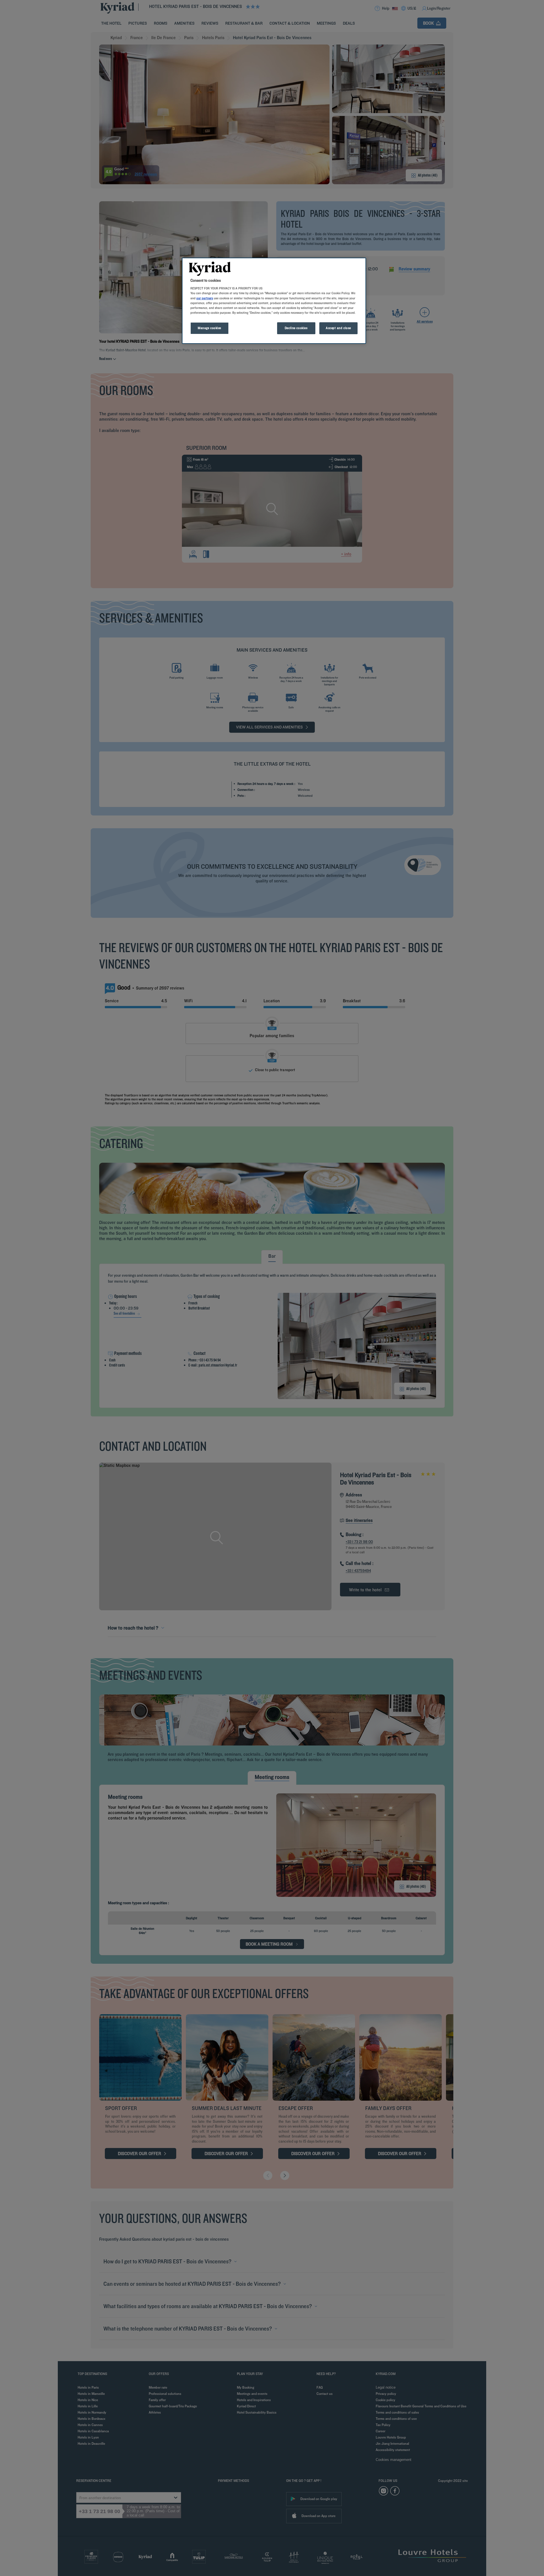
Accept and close (338, 328)
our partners (205, 298)
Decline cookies (296, 328)
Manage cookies (210, 328)
